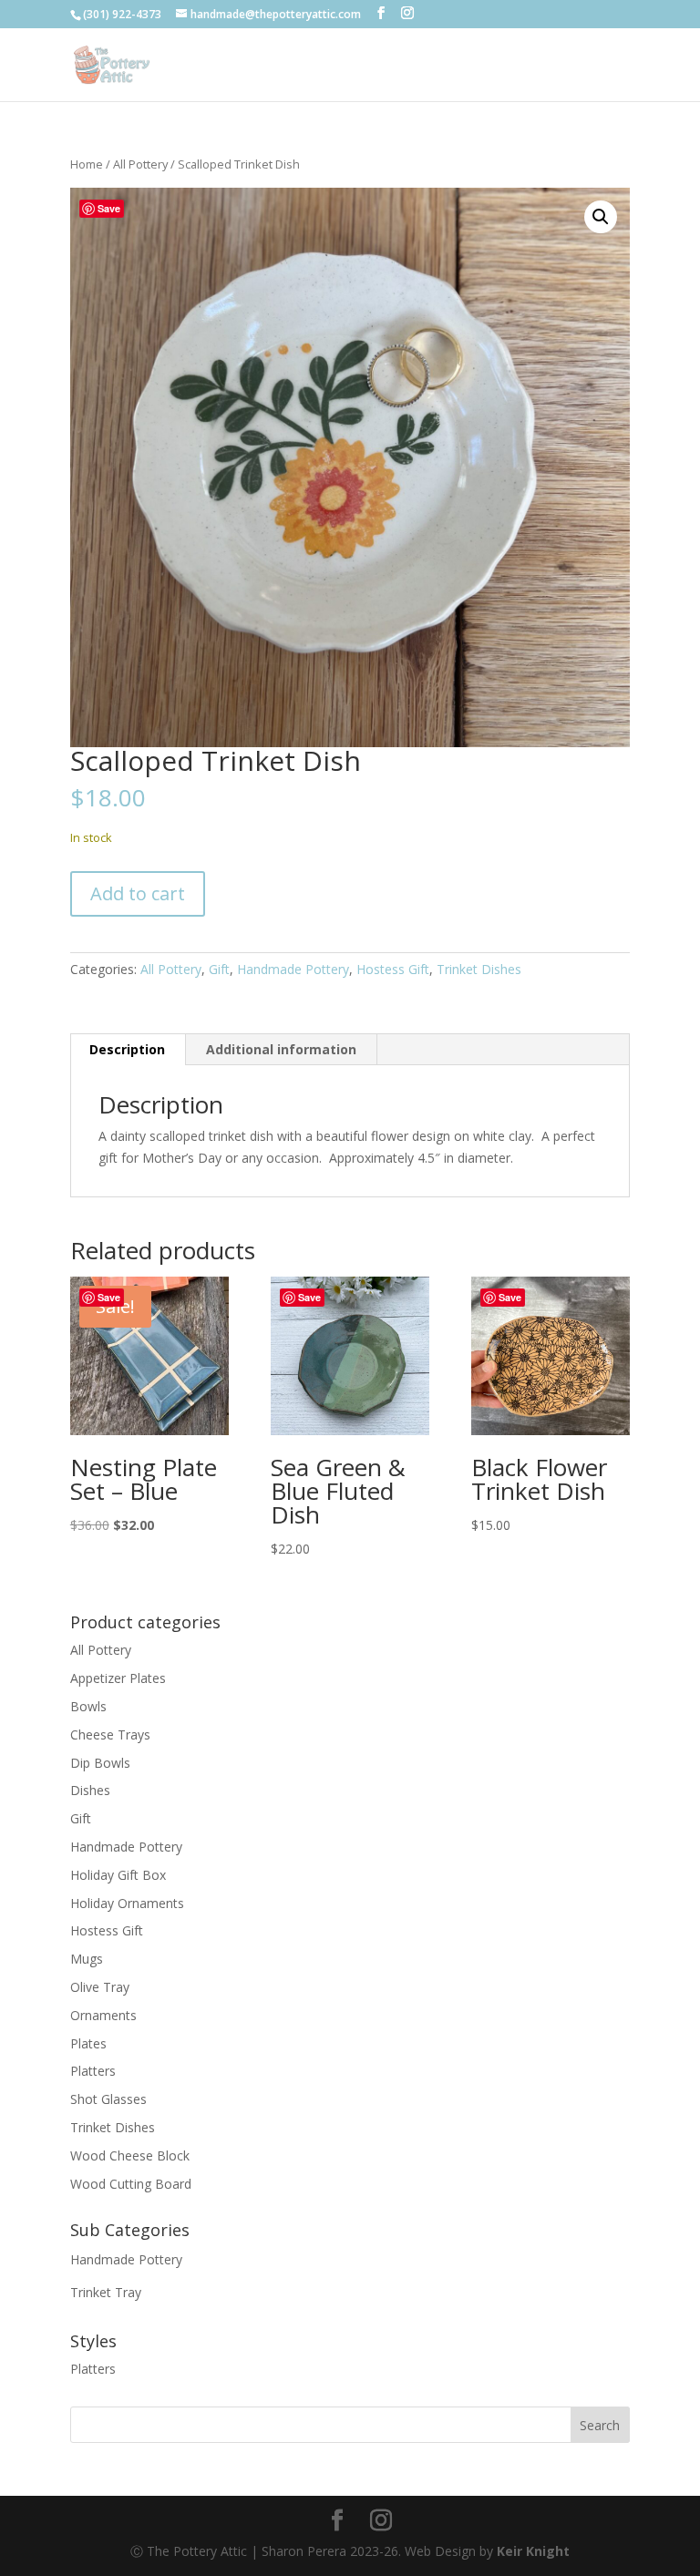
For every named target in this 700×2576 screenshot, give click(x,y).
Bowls (88, 1706)
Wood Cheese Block (130, 2155)
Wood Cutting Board (131, 2184)
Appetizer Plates (118, 1678)
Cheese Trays (110, 1734)
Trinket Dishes (479, 969)
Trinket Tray (106, 2292)
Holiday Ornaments (127, 1903)
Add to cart (138, 893)
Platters (93, 2071)
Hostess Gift (393, 969)
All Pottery (140, 164)
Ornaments (103, 2015)
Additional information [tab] (281, 1049)
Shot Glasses (108, 2099)
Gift (219, 969)
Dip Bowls (100, 1763)
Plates (88, 2043)
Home (87, 164)
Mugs (87, 1959)
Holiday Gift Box (118, 1875)
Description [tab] (127, 1049)
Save (109, 208)
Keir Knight (533, 2551)
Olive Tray (100, 1987)
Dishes (90, 1790)
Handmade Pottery (293, 969)
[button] (601, 217)
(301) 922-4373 (122, 14)
